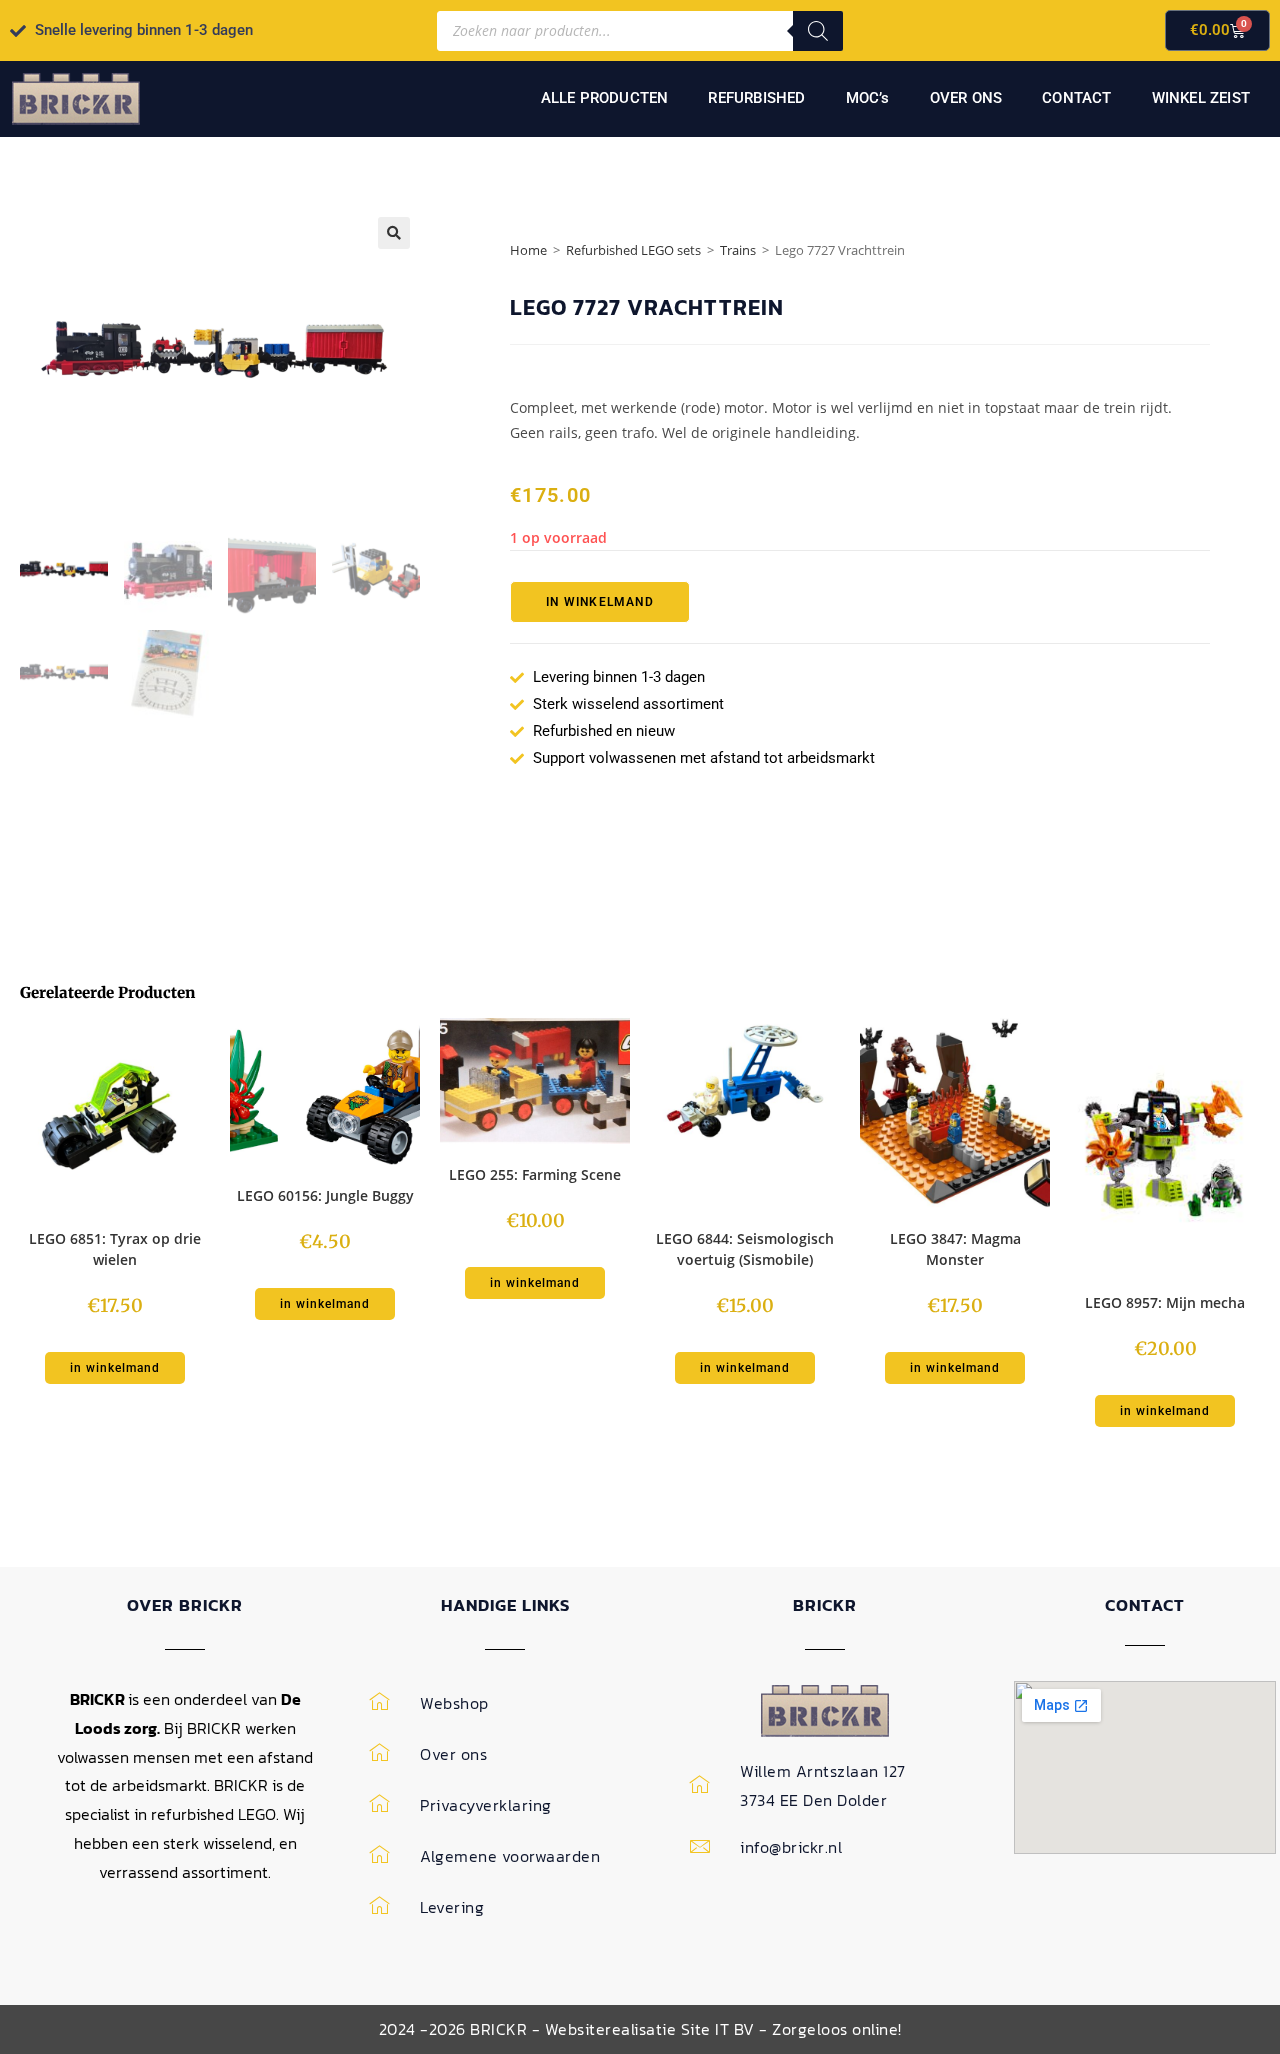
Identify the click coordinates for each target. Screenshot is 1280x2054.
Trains (738, 250)
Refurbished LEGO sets (633, 250)
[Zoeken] (818, 31)
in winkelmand (600, 602)
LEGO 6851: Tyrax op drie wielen (115, 1249)
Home (528, 250)
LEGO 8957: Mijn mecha (1165, 1302)
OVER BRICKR (185, 1605)
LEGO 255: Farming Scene (535, 1174)
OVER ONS (966, 98)
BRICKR (825, 1605)
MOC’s (868, 98)
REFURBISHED (756, 98)
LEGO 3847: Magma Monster (955, 1249)
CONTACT (1076, 98)
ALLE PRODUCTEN (605, 98)
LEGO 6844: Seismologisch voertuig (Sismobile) (745, 1249)
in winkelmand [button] (115, 1368)
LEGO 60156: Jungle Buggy (325, 1195)
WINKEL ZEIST (1201, 98)
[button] (394, 233)
